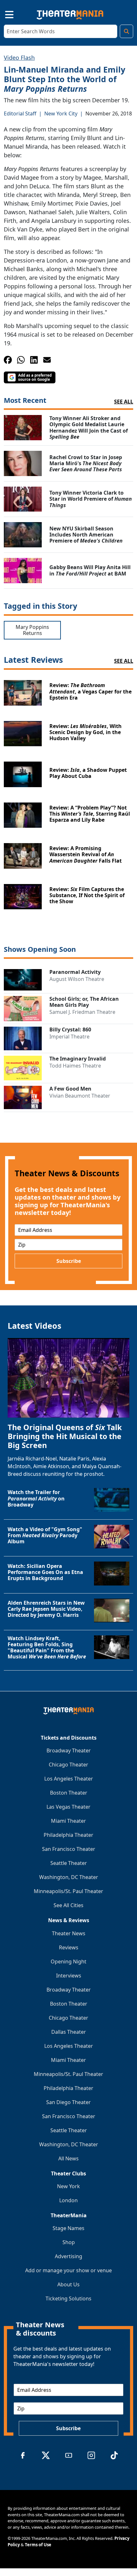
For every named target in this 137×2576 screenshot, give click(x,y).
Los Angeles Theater (69, 1779)
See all (124, 402)
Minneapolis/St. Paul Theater (68, 1891)
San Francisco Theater (69, 1849)
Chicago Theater (68, 1765)
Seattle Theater (69, 1863)
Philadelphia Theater (68, 1835)
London (68, 2200)
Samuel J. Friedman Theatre (82, 1012)
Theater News (69, 1933)
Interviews (69, 1976)
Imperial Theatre (69, 1037)
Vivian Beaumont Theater (80, 1096)
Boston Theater (69, 1793)
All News (68, 2158)
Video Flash (19, 58)
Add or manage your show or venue (68, 2270)
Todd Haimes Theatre (75, 1066)
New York (68, 2186)
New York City (61, 114)
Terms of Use (38, 2545)
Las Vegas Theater (68, 1807)
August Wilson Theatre (77, 979)
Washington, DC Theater (69, 1877)
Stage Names (68, 2228)
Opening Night (68, 1961)
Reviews (69, 1947)
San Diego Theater (68, 2102)
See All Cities (68, 1905)
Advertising (68, 2256)
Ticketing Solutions (68, 2298)
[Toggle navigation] (4, 14)
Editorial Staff (20, 114)
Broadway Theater (69, 1750)
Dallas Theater (69, 2032)
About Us (68, 2284)
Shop (69, 2242)
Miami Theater (68, 1821)
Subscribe (69, 1261)
